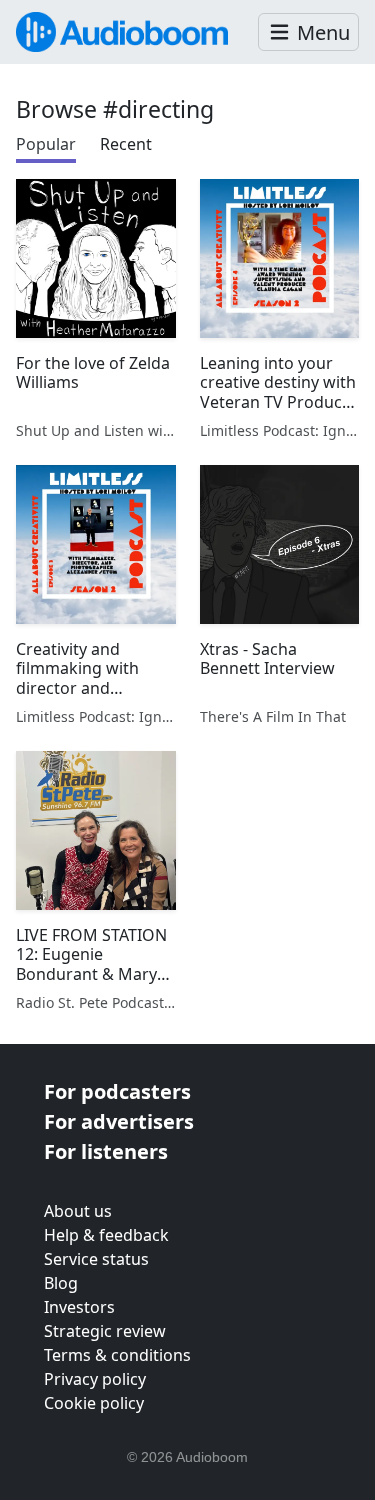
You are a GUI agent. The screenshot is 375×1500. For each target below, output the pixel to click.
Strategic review (105, 1331)
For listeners (106, 1151)
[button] (308, 32)
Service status (96, 1259)
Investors (79, 1307)
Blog (61, 1283)
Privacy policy (95, 1379)
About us (78, 1211)
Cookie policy (94, 1403)
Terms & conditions (117, 1355)
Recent (126, 144)
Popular (46, 144)
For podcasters (117, 1091)
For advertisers (119, 1121)
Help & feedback (106, 1235)
